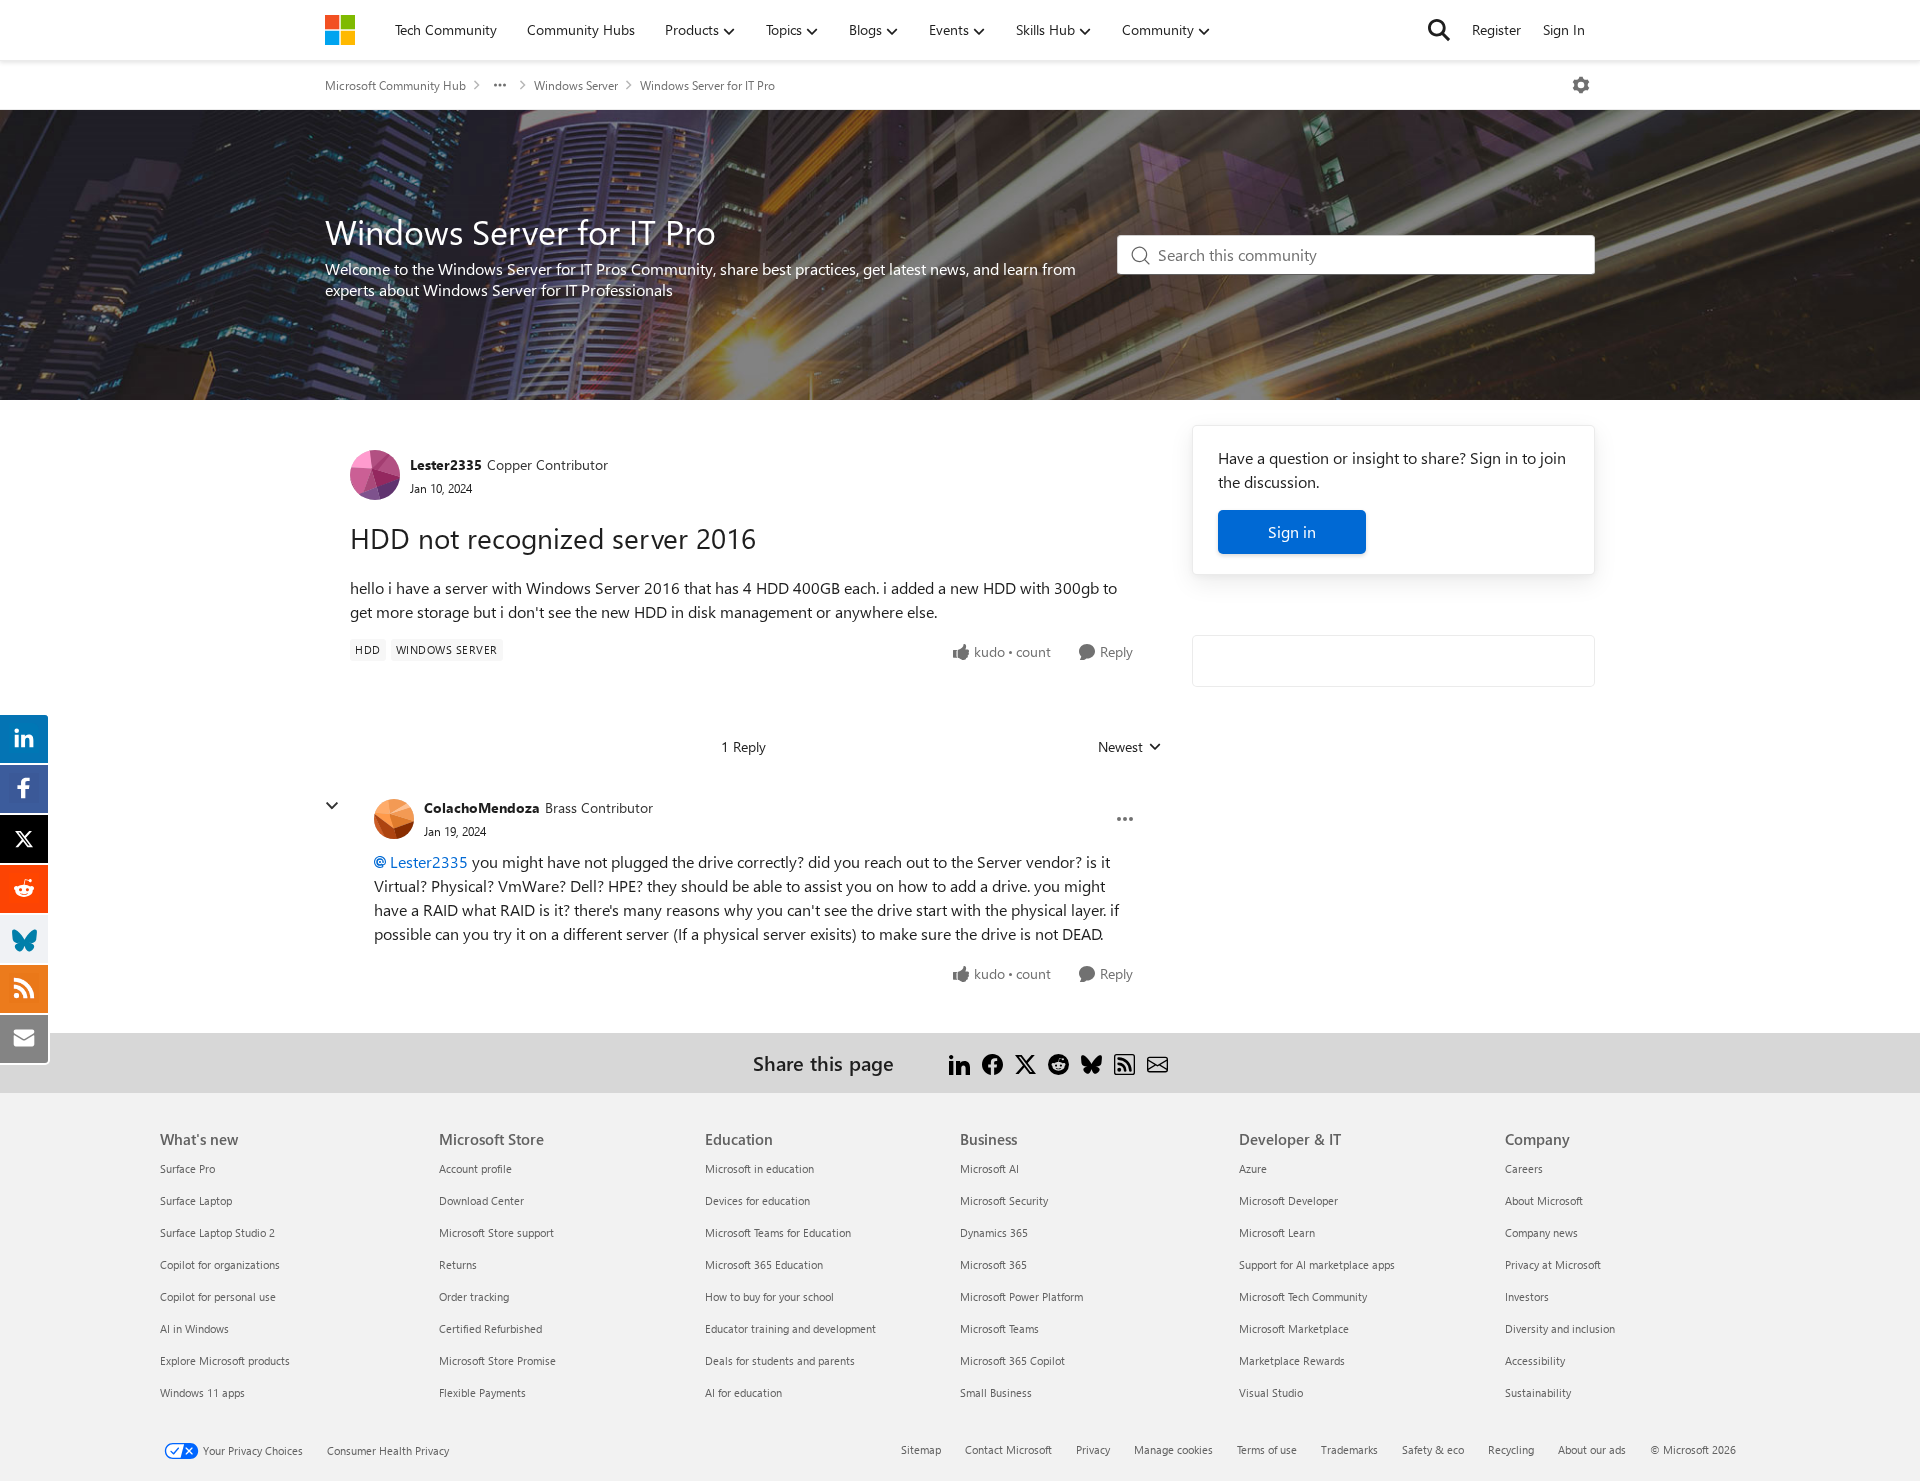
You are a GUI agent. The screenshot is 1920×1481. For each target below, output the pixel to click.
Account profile (475, 1168)
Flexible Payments (482, 1392)
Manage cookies (1173, 1449)
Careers (1524, 1168)
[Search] (1439, 30)
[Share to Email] (1157, 1062)
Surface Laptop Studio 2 (217, 1232)
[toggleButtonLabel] (1581, 85)
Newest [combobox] (1130, 747)
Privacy (1093, 1449)
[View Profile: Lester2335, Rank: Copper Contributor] (375, 475)
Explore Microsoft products (225, 1360)
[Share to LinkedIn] (959, 1062)
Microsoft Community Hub (395, 85)
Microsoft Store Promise (497, 1360)
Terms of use (1267, 1449)
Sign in (1292, 531)
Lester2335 (446, 464)
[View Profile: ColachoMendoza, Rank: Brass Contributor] (394, 819)
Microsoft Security (1004, 1200)
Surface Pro (187, 1168)
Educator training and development (790, 1328)
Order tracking (474, 1296)
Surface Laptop (196, 1200)
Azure (1253, 1168)
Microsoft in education (759, 1168)
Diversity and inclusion (1560, 1328)
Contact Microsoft (1008, 1449)
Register (1496, 29)
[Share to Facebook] (992, 1062)
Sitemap (921, 1449)
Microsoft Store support (496, 1232)
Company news (1541, 1232)
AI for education (743, 1392)
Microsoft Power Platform (1021, 1296)
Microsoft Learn (1277, 1232)
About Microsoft (1544, 1200)
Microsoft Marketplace (1294, 1328)
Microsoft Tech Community (1303, 1296)
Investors (1527, 1296)
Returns (458, 1264)
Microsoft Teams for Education (778, 1232)
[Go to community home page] (340, 30)
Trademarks (1349, 1449)
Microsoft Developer (1288, 1200)
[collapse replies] (332, 806)
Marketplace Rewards (1292, 1360)
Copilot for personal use (218, 1296)
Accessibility (1535, 1360)
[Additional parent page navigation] (500, 85)
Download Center (481, 1200)
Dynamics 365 (994, 1232)
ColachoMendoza (482, 807)
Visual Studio (1271, 1392)
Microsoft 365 (993, 1264)
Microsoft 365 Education (764, 1264)
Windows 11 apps (202, 1392)
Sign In (1564, 29)
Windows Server (576, 85)
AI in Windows (194, 1328)
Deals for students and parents (780, 1360)
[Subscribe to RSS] (1124, 1062)
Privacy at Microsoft (1553, 1264)
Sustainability (1538, 1392)
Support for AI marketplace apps (1317, 1264)
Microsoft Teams (999, 1328)
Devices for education (757, 1200)
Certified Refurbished (490, 1328)
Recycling (1511, 1449)
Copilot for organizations (220, 1264)
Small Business (996, 1392)
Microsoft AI (989, 1168)
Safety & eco (1433, 1449)
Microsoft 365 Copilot (1012, 1360)
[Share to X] (1025, 1062)
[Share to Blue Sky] (1091, 1062)
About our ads (1592, 1449)
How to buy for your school (769, 1296)
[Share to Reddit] (1058, 1062)
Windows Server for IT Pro (707, 85)
